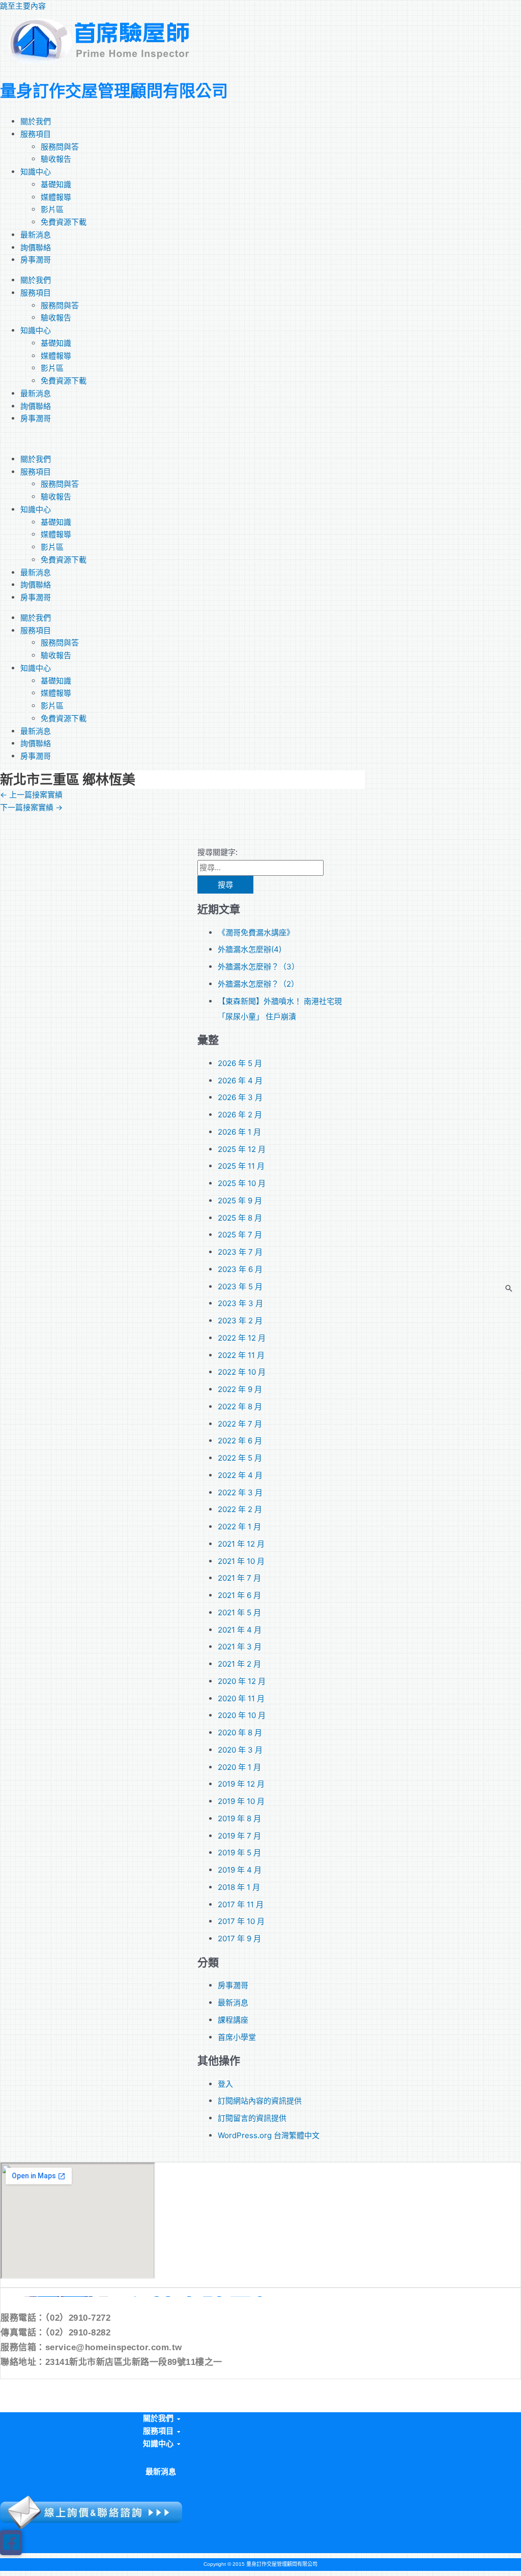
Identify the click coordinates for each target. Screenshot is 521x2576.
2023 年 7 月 (240, 1252)
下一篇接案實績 (31, 807)
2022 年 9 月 (240, 1389)
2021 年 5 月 (239, 1612)
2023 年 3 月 (240, 1303)
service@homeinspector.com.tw (114, 2347)
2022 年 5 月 (240, 1458)
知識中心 (36, 172)
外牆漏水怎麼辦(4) (250, 949)
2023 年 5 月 (240, 1286)
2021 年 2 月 (239, 1664)
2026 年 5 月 (240, 1063)
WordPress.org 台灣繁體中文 (269, 2135)
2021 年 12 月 (241, 1544)
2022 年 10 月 (242, 1372)
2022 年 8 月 (240, 1407)
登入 (225, 2084)
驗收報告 (56, 159)
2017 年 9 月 (239, 1938)
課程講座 (233, 2020)
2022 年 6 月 (240, 1441)
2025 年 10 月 (242, 1183)
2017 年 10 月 (241, 1921)
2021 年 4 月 (240, 1630)
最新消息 (36, 235)
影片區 (52, 209)
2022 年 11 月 (241, 1355)
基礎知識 (56, 184)
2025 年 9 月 (240, 1201)
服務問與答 (60, 147)
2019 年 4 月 (240, 1870)
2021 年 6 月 (239, 1595)
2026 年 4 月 (240, 1080)
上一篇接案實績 (31, 795)
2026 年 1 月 (239, 1132)
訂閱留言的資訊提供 (252, 2118)
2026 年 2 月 (240, 1115)
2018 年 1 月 (239, 1887)
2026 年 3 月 (240, 1097)
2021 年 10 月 (241, 1561)
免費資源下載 (64, 222)
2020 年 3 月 (240, 1750)
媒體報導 (56, 197)
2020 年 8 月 (240, 1733)
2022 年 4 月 (240, 1475)
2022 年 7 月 (240, 1424)
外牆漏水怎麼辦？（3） (258, 967)
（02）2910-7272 (78, 2318)
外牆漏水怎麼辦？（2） (258, 984)
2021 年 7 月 (239, 1578)
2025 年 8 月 (240, 1218)
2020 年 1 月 (239, 1767)
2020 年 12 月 (242, 1681)
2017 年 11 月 (241, 1904)
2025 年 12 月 (242, 1149)
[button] (161, 2419)
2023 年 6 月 (240, 1269)
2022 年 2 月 (240, 1509)
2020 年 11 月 (241, 1698)
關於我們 (36, 121)
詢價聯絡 (36, 247)
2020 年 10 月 (242, 1715)
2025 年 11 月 (241, 1166)
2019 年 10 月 (241, 1801)
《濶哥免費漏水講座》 (256, 932)
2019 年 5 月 (239, 1853)
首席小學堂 (237, 2037)
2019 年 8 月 (239, 1818)
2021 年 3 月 (240, 1647)
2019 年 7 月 (239, 1836)
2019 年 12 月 (241, 1784)
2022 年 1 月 (239, 1527)
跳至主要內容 (23, 6)
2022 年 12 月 (242, 1338)
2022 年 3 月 (240, 1492)
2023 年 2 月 (240, 1321)
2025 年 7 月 (240, 1235)
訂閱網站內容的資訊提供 (260, 2101)
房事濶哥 (36, 260)
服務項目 (36, 134)
